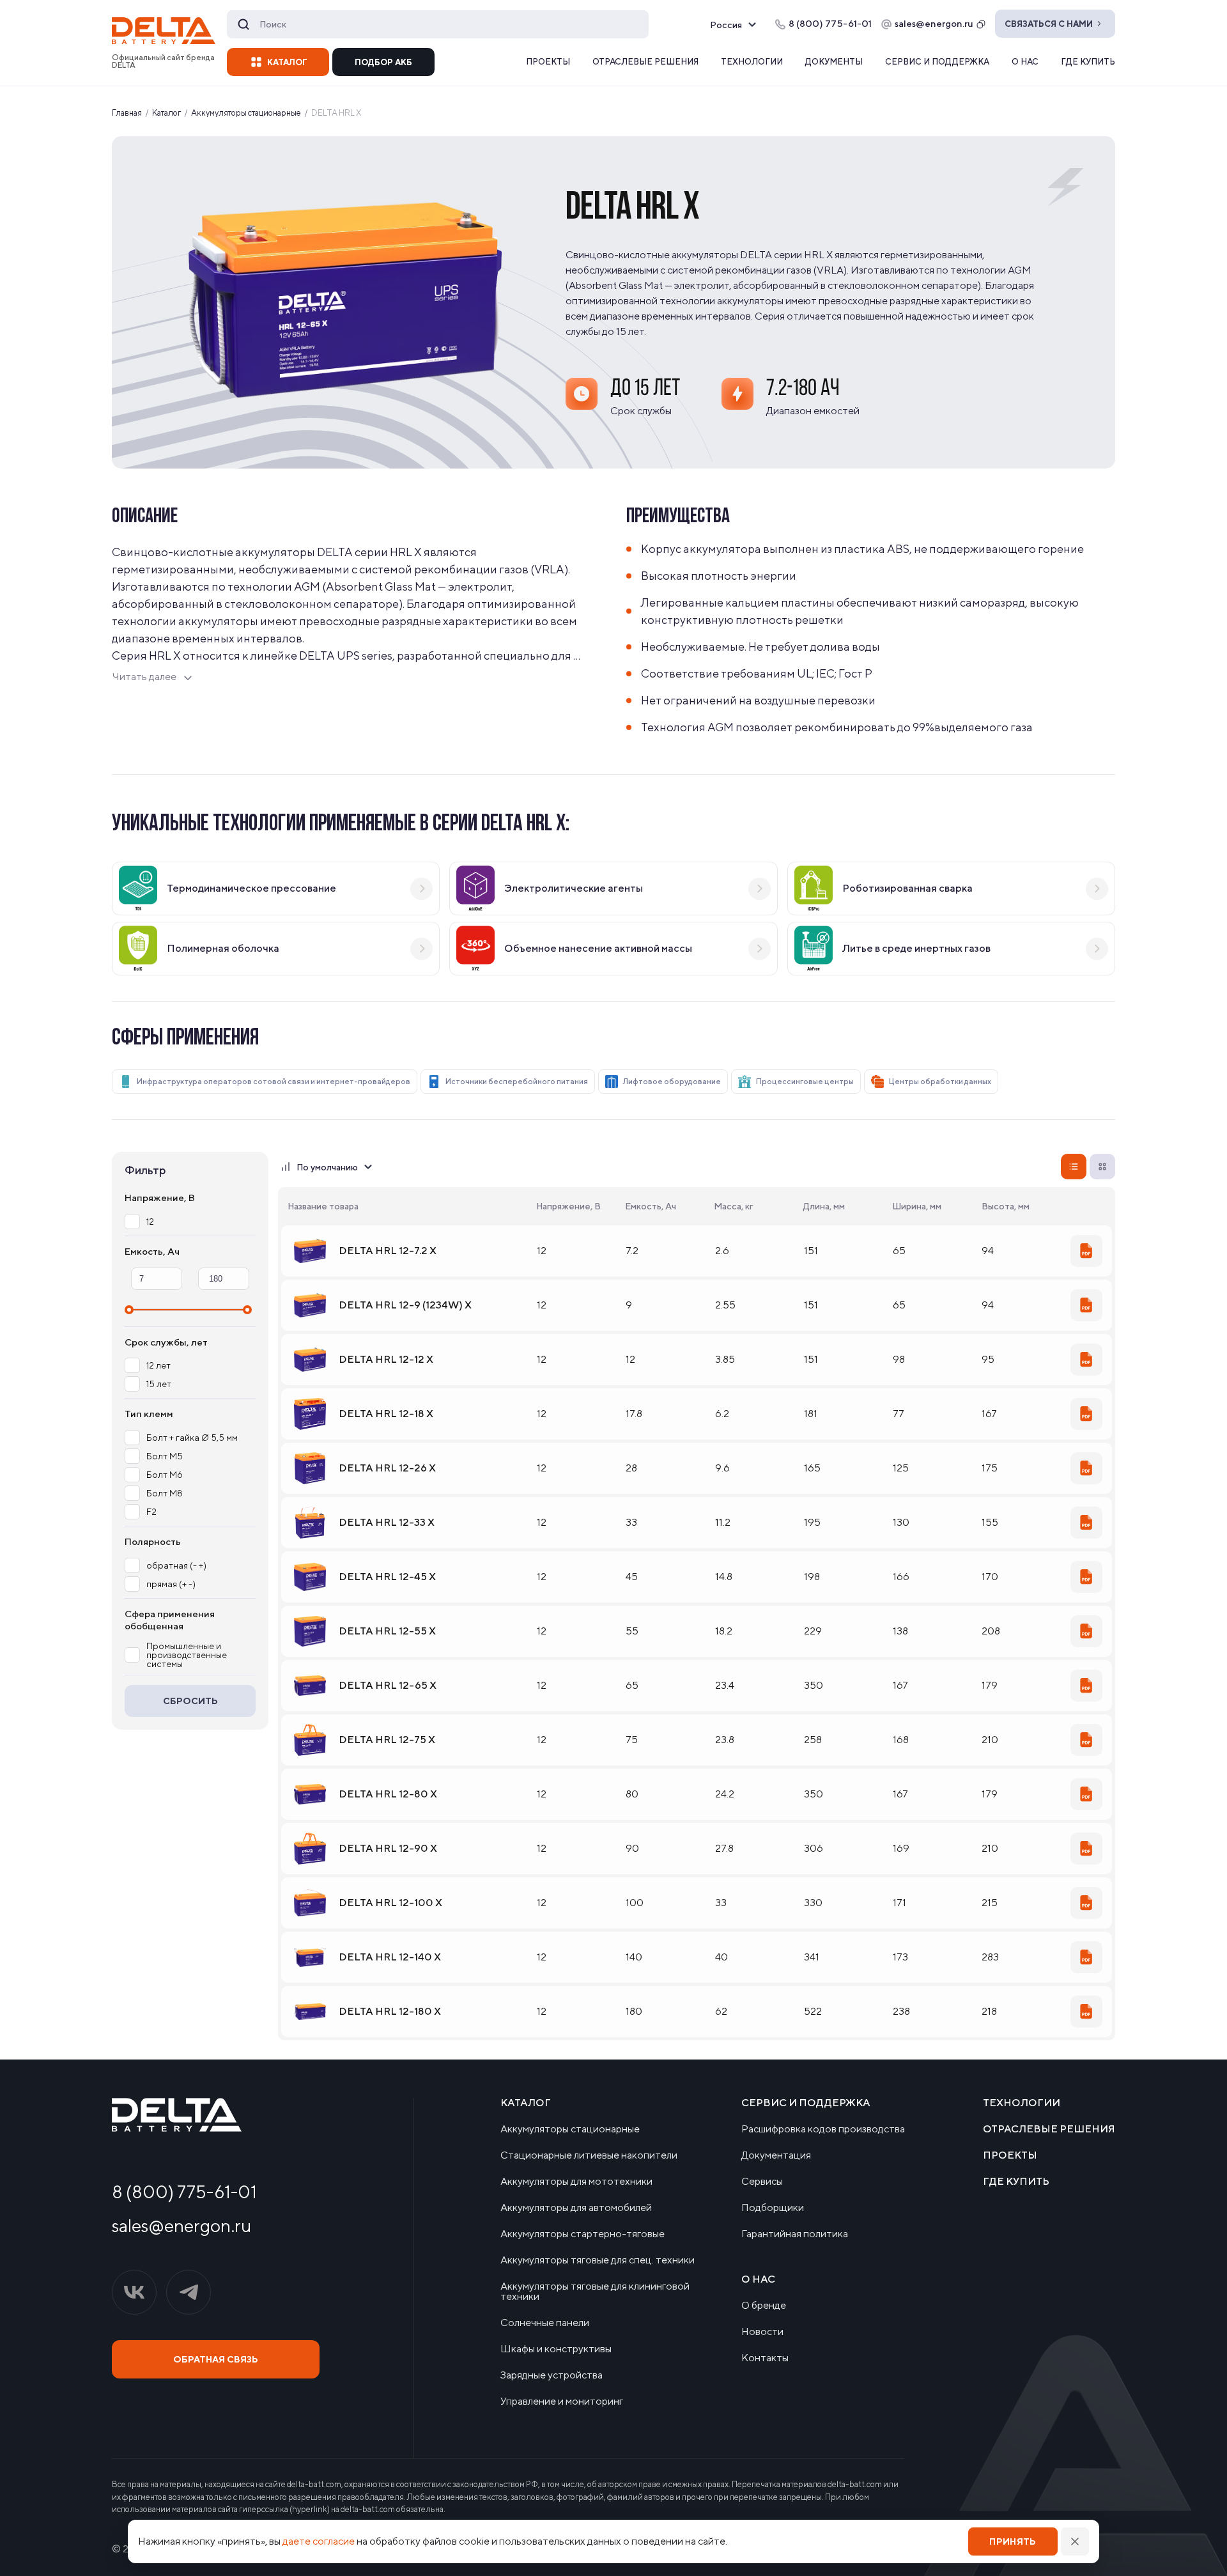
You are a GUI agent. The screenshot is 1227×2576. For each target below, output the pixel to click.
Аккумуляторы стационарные (570, 2129)
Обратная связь (216, 2359)
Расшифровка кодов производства (823, 2129)
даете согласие (319, 2541)
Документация (776, 2155)
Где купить (1088, 62)
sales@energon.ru (934, 23)
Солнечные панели (545, 2323)
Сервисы (762, 2182)
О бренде (764, 2306)
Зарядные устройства (552, 2375)
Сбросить (190, 1701)
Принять (1013, 2541)
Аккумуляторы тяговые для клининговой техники (595, 2292)
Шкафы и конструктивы (556, 2349)
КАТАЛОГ (287, 62)
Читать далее (144, 677)
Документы (834, 62)
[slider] (129, 1310)
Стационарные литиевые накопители (589, 2155)
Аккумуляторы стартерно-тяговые (583, 2234)
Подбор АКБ (383, 62)
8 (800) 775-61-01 (184, 2192)
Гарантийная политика (795, 2234)
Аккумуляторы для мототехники (576, 2182)
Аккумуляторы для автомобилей (576, 2208)
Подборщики (773, 2208)
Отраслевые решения (645, 62)
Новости (762, 2332)
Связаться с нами (1049, 24)
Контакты (765, 2358)
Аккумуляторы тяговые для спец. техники (598, 2260)
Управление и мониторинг (562, 2401)
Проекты (548, 62)
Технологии (752, 62)
